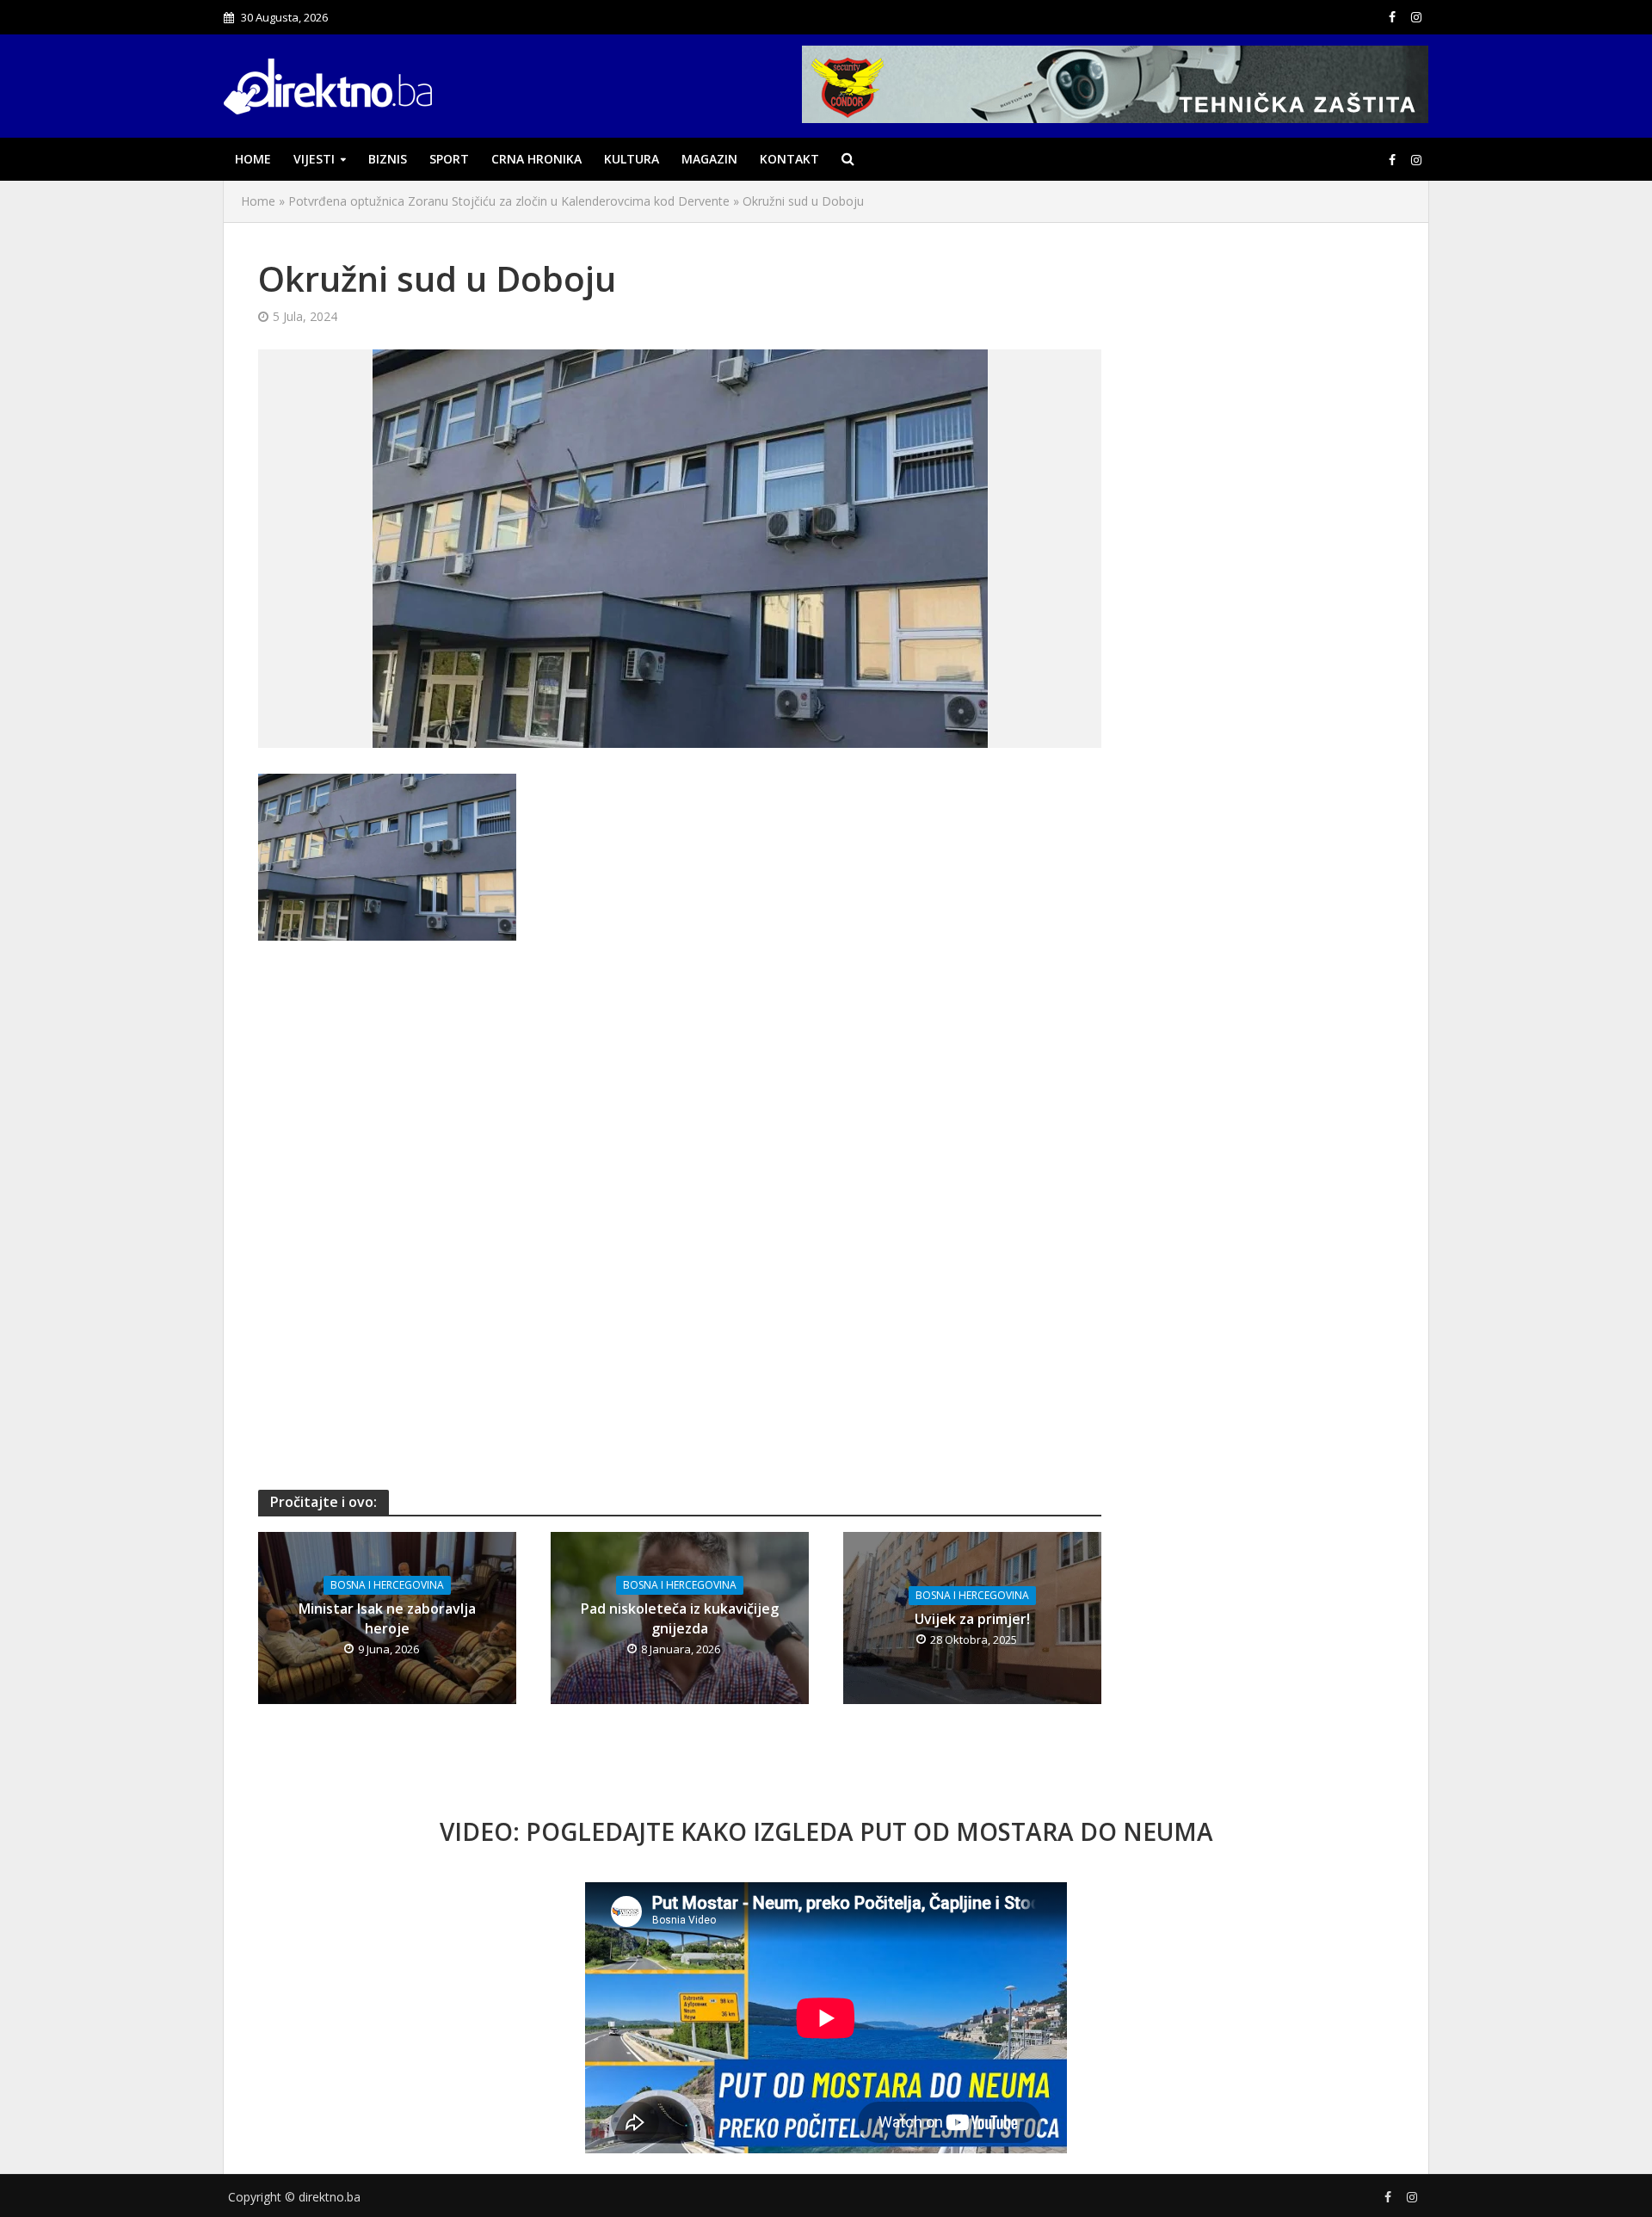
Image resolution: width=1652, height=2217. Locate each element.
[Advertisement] (680, 1087)
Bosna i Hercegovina (387, 1585)
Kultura (632, 159)
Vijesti (314, 159)
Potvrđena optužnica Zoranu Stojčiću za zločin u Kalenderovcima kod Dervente (509, 201)
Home (253, 159)
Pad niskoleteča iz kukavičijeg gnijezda (680, 1618)
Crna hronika (536, 159)
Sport (449, 159)
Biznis (388, 159)
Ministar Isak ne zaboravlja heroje (387, 1618)
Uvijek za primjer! (972, 1619)
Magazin (709, 159)
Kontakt (789, 159)
